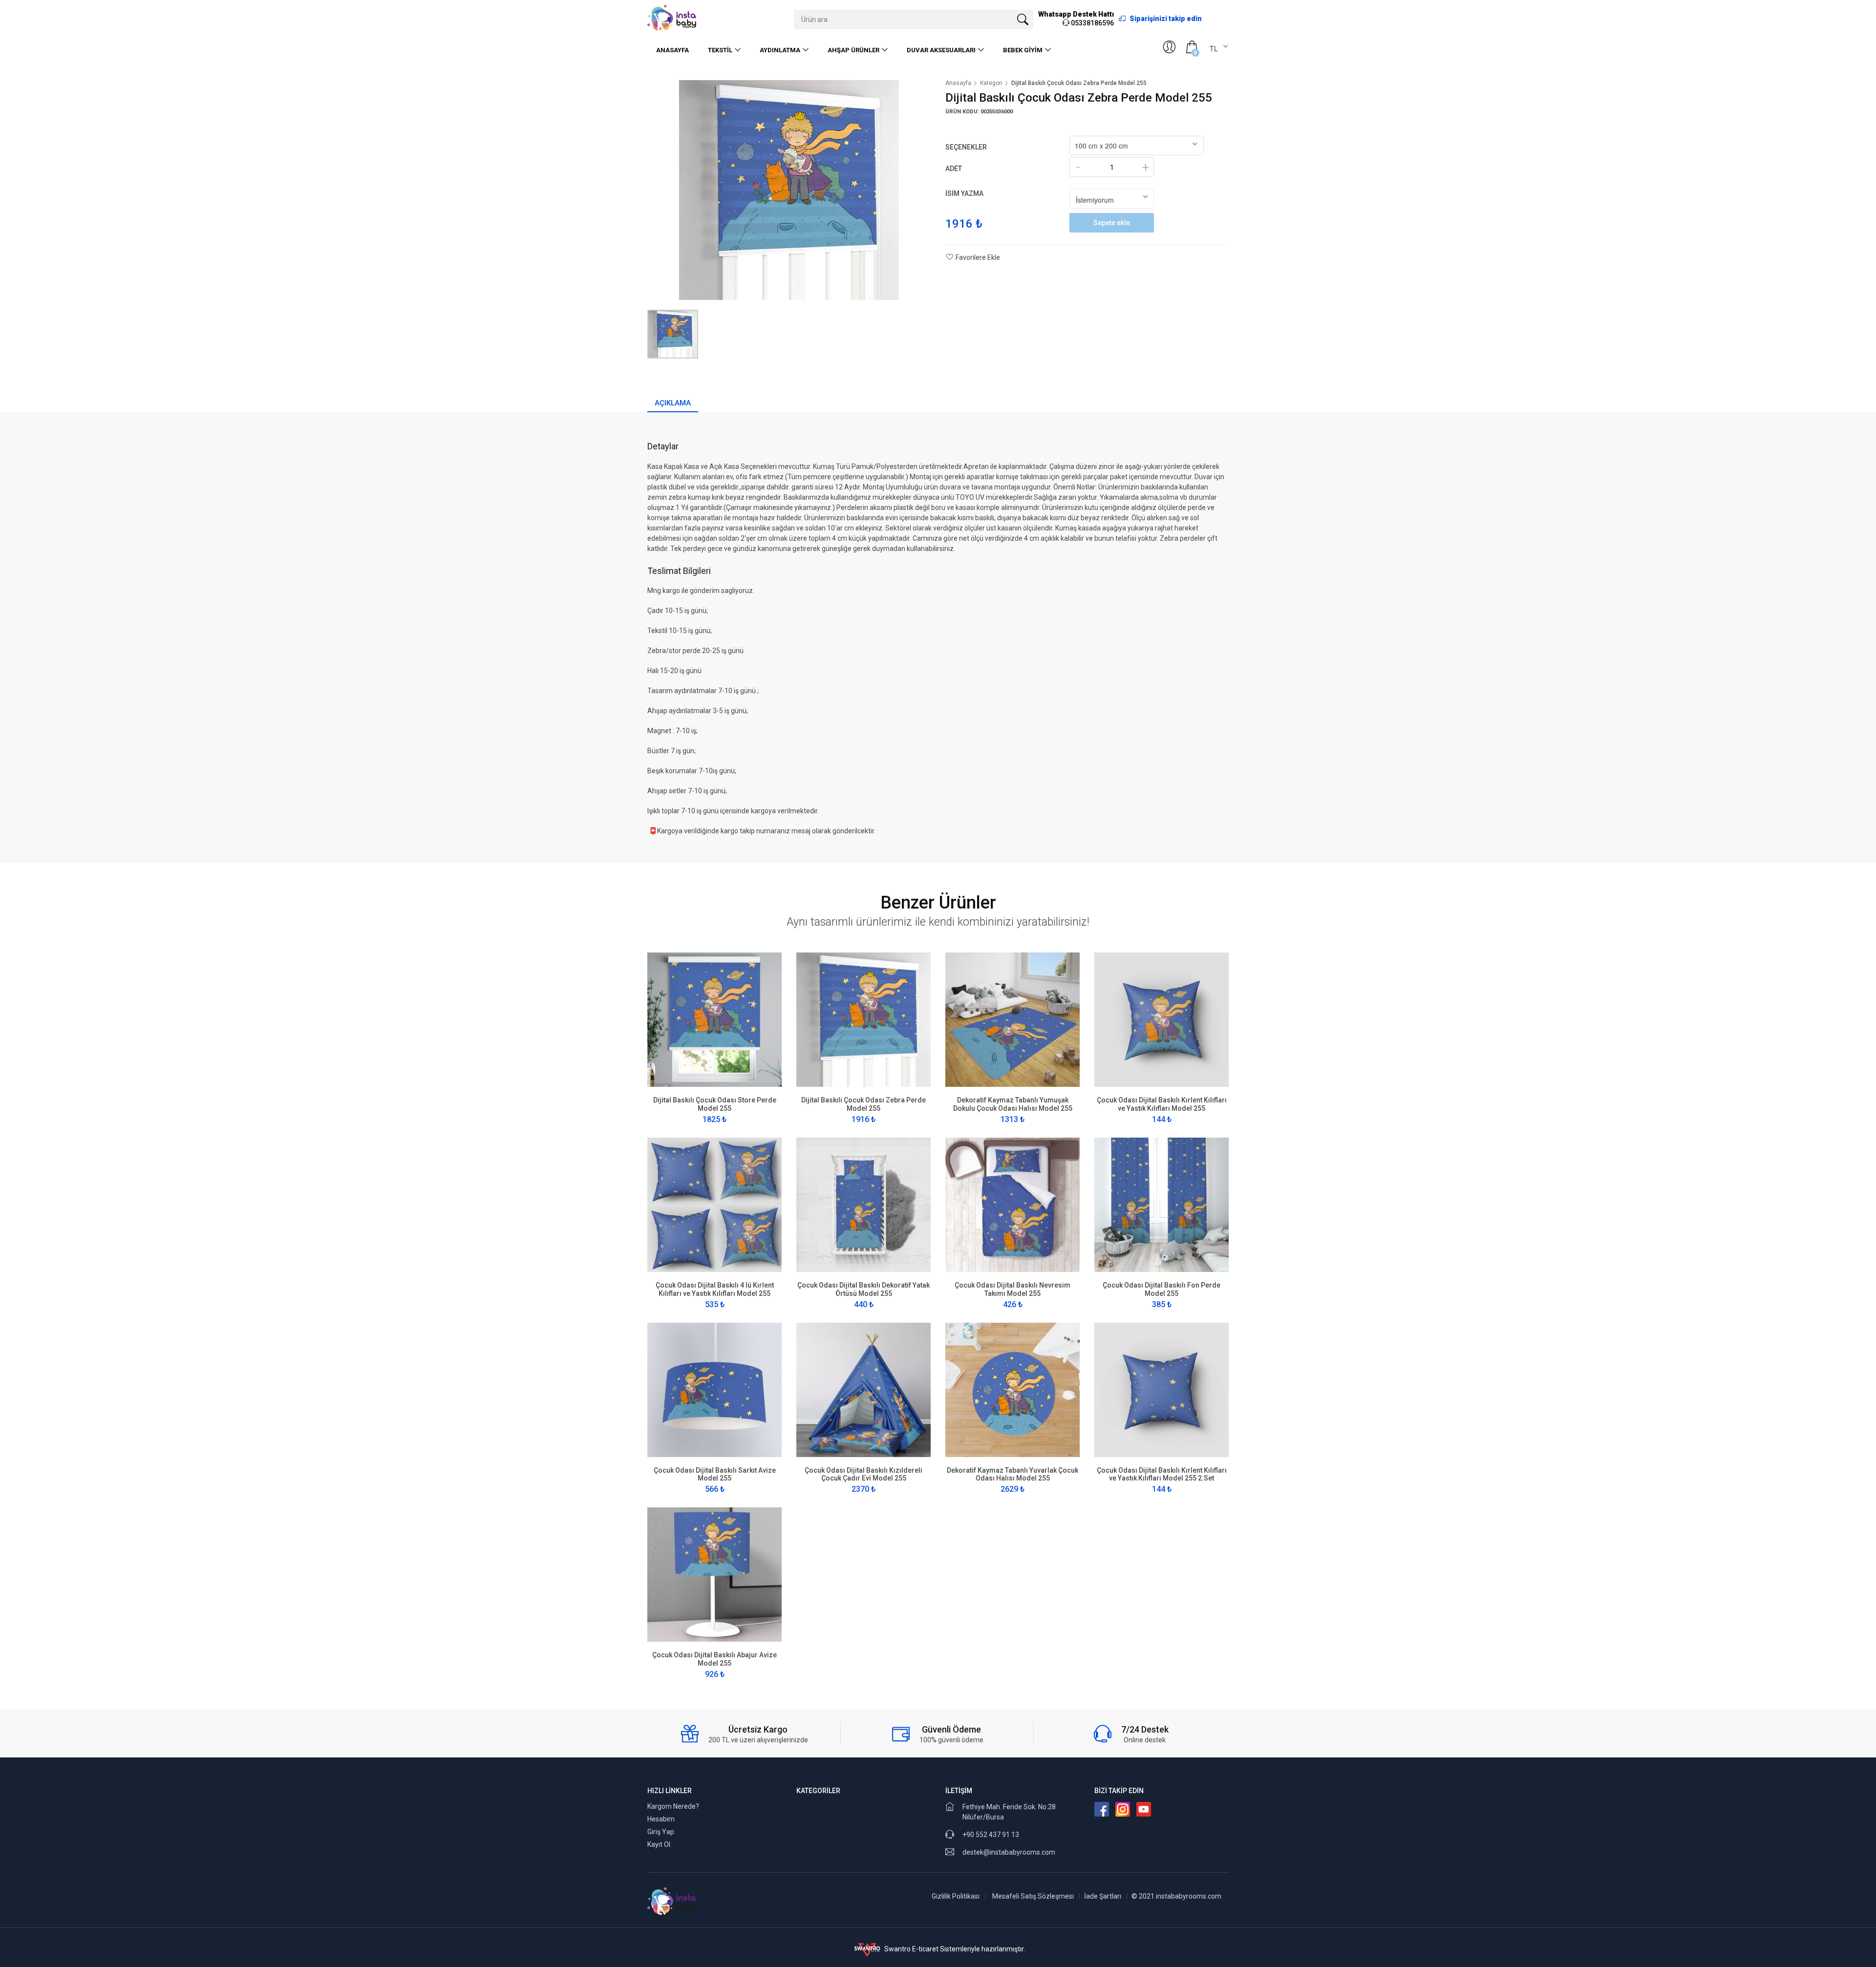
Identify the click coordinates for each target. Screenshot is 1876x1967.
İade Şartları (1103, 1896)
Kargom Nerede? (673, 1806)
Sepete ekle (1112, 223)
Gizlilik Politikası (956, 1896)
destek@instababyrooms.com (1009, 1852)
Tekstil (720, 50)
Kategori (991, 83)
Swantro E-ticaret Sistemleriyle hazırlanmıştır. (954, 1949)
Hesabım (661, 1819)
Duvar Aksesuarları (941, 50)
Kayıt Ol (659, 1844)
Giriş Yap (661, 1832)
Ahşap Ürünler (853, 50)
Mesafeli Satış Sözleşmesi (1033, 1896)
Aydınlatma (780, 50)
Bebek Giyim (1023, 50)
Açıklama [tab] (673, 403)
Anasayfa (672, 50)
